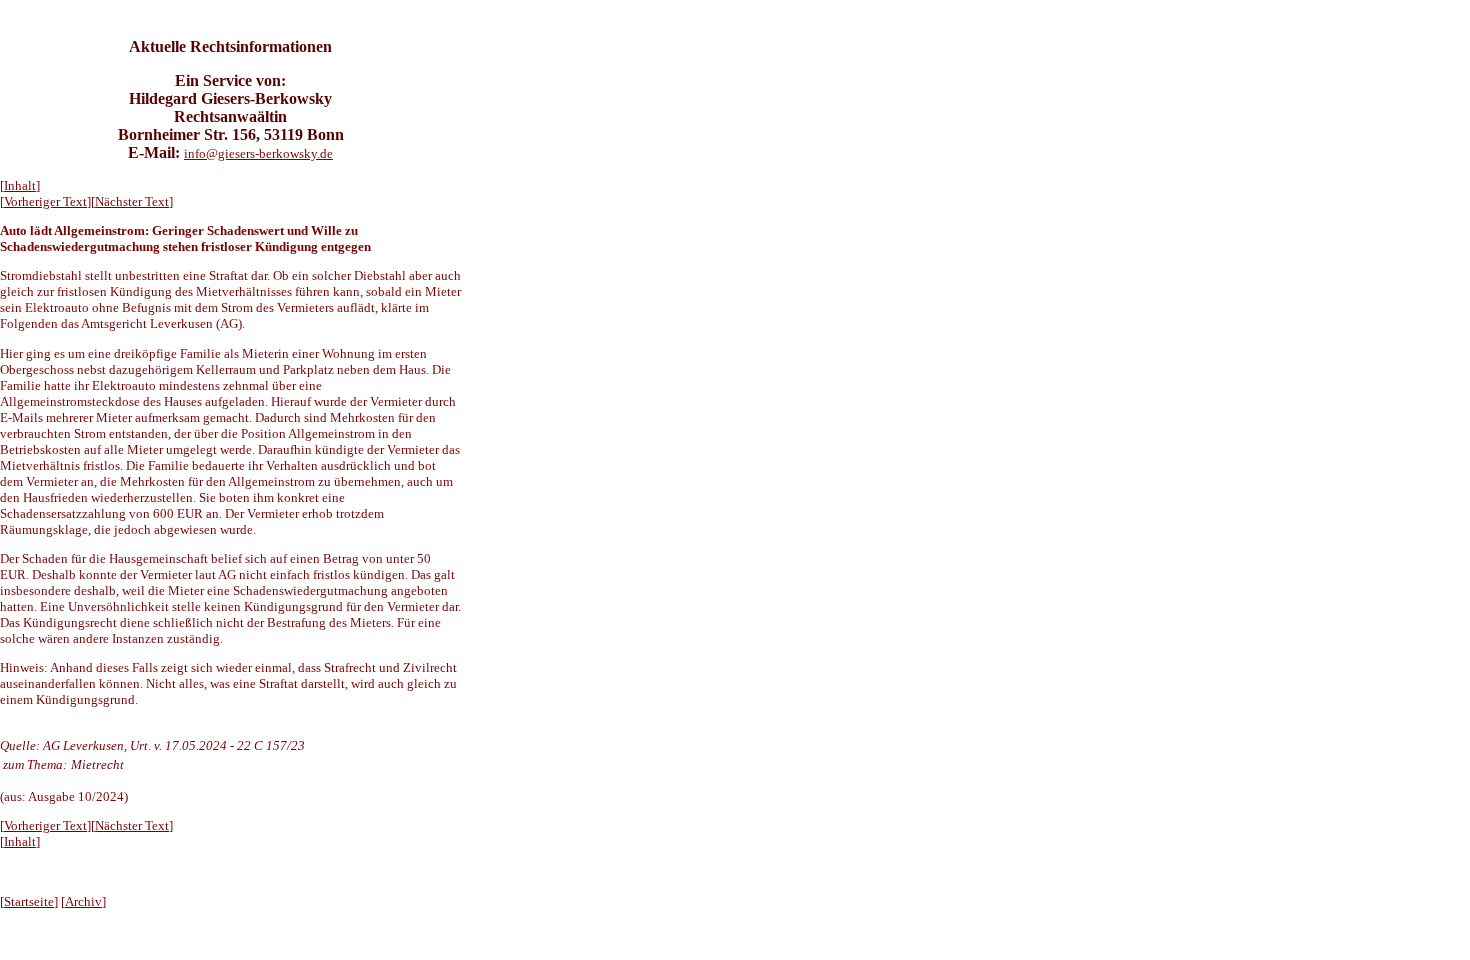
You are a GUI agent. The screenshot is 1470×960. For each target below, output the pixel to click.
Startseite (29, 901)
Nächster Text (132, 201)
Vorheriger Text (45, 201)
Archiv (83, 901)
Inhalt (20, 185)
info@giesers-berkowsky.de (258, 153)
